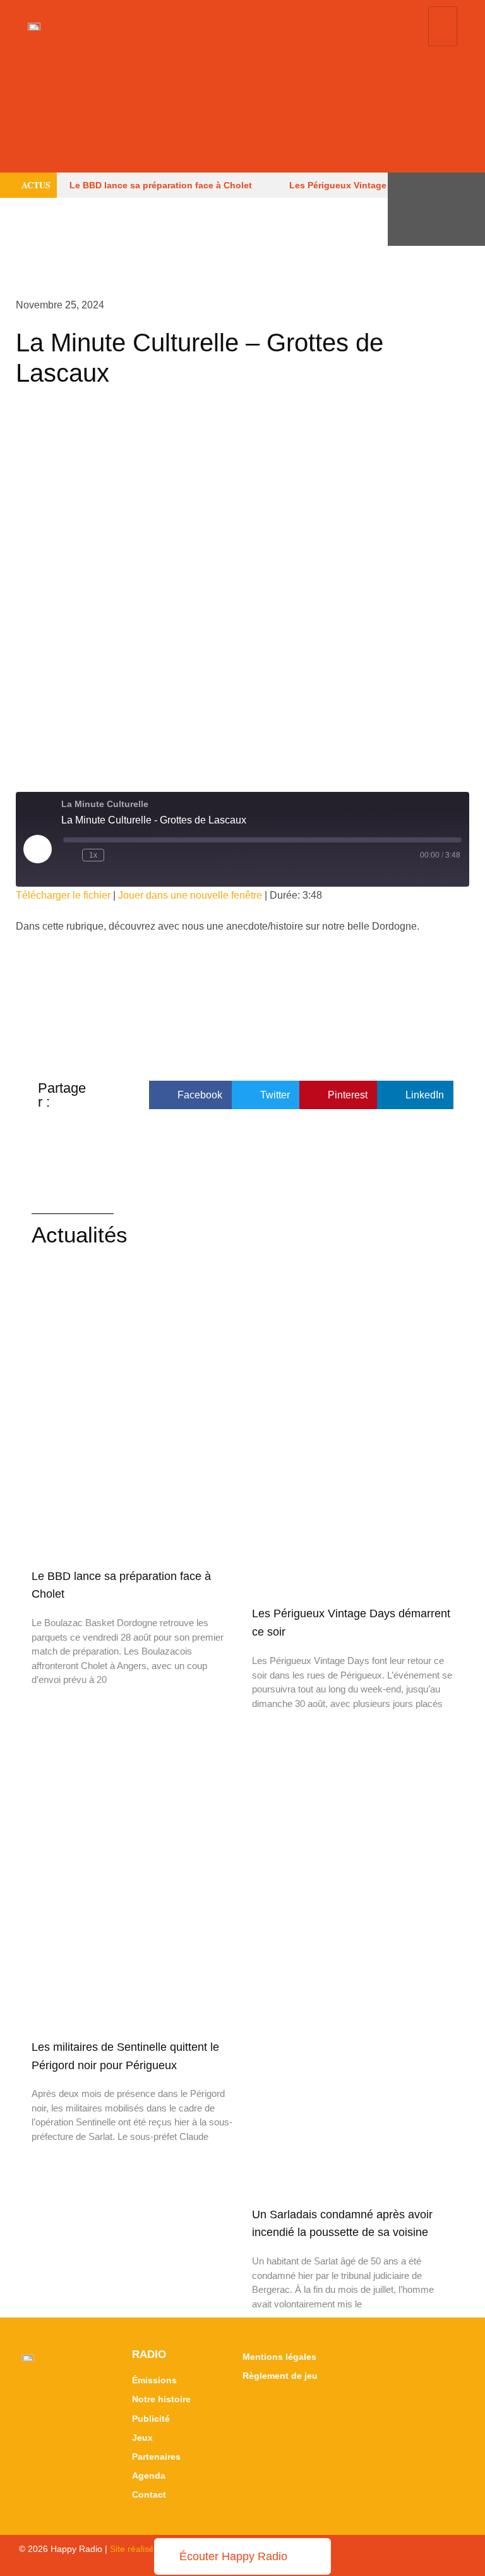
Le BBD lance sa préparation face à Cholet (161, 185)
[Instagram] (413, 225)
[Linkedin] (460, 225)
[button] (190, 1095)
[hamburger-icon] (443, 26)
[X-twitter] (413, 188)
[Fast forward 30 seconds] (116, 855)
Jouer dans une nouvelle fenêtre (190, 895)
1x (93, 855)
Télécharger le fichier (63, 895)
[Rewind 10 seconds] (70, 855)
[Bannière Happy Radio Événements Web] (242, 112)
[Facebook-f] (460, 188)
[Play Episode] (37, 849)
